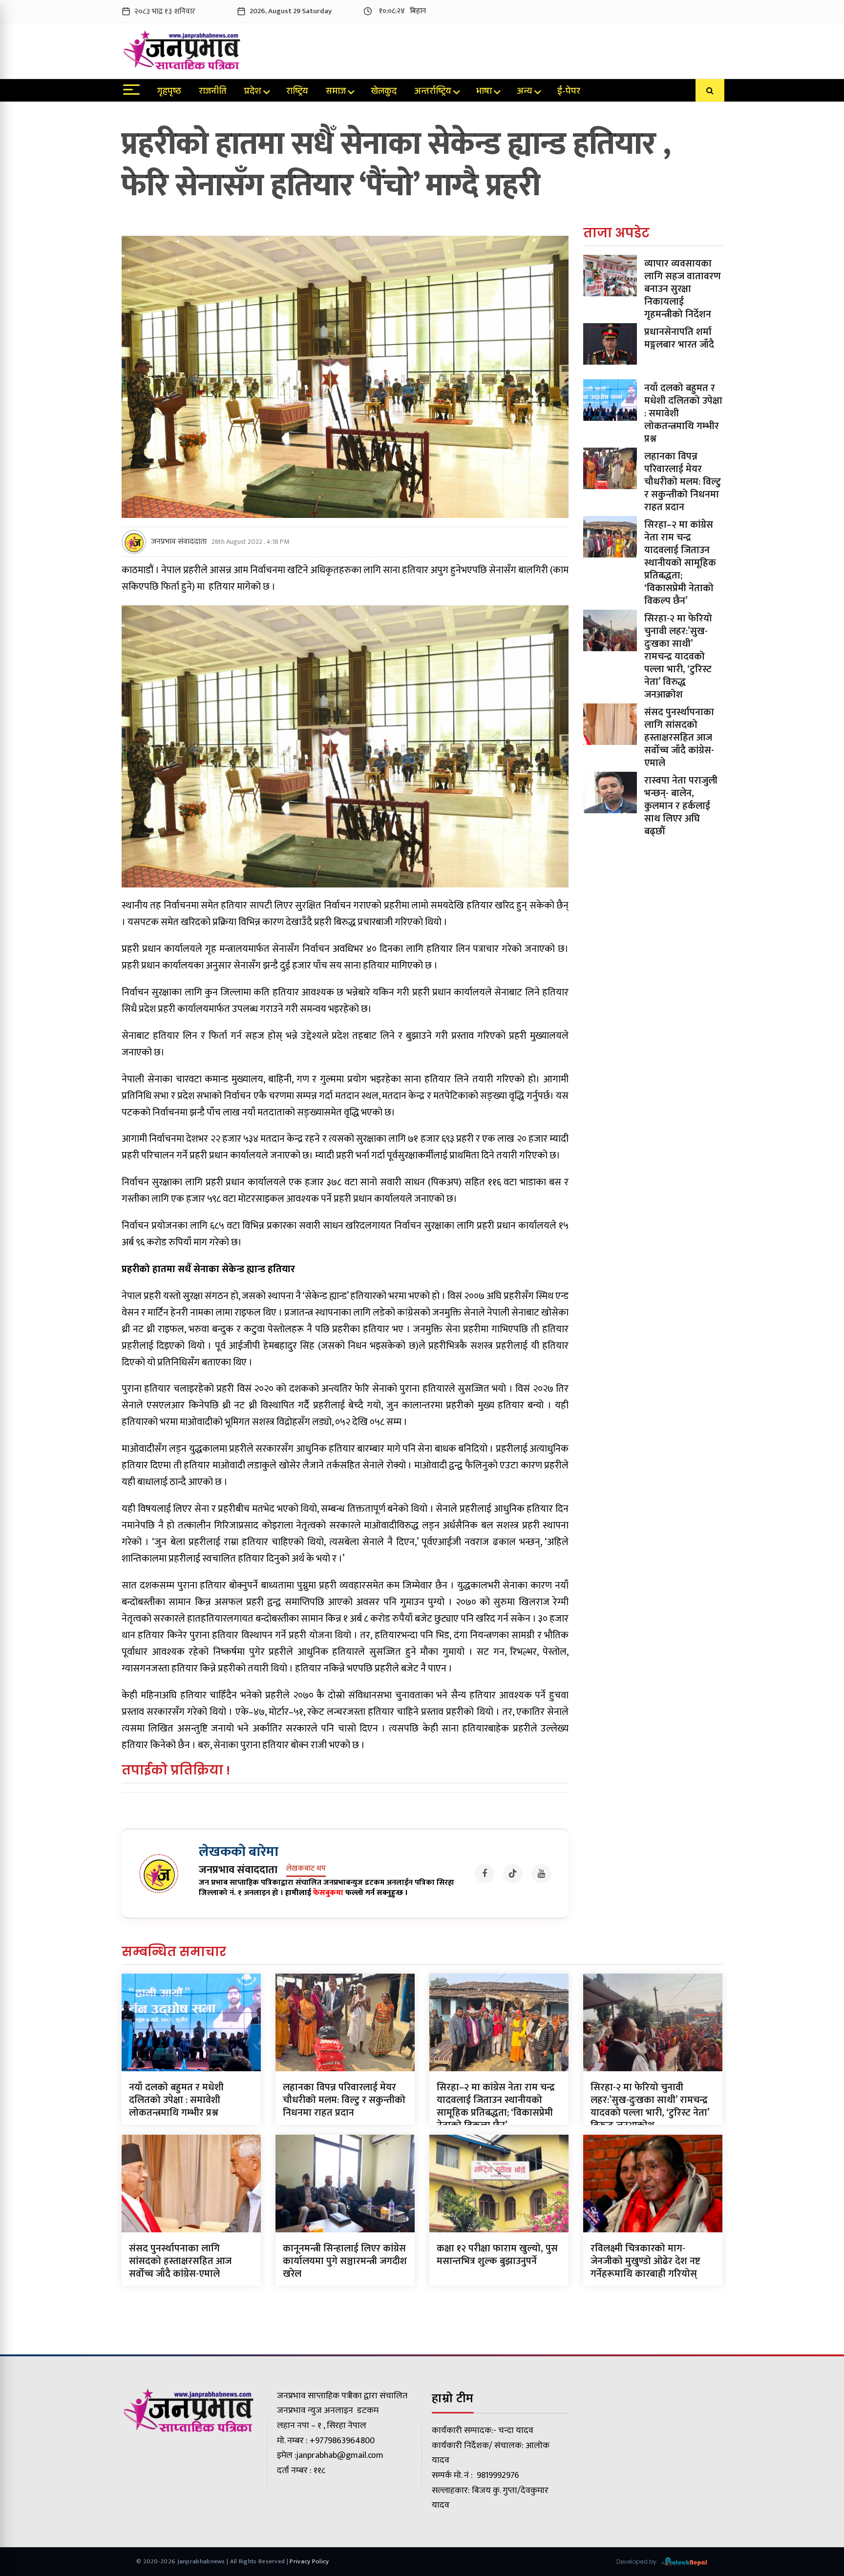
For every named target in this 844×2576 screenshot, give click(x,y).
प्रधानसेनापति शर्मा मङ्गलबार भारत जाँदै (679, 338)
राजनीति (213, 92)
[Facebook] (485, 1874)
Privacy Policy (309, 2561)
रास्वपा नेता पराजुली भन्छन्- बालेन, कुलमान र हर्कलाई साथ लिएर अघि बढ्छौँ (681, 806)
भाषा (484, 92)
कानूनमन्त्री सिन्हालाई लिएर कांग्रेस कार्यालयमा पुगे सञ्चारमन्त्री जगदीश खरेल (345, 2261)
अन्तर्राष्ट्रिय (433, 92)
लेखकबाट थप (306, 1869)
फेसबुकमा (328, 1893)
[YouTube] (541, 1874)
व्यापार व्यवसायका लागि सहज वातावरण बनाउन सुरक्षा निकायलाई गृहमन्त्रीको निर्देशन (683, 289)
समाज (336, 92)
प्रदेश (253, 92)
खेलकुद (384, 92)
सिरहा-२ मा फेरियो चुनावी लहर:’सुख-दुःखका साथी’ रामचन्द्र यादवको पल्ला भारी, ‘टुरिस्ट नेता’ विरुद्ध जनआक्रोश (678, 657)
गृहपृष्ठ (169, 92)
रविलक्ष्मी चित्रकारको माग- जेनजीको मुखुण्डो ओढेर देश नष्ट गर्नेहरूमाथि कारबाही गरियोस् (645, 2261)
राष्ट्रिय (297, 92)
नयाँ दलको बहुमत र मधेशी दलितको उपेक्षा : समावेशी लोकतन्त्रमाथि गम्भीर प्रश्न (176, 2100)
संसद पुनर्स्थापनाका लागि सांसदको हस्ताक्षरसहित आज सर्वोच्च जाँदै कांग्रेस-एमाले (679, 738)
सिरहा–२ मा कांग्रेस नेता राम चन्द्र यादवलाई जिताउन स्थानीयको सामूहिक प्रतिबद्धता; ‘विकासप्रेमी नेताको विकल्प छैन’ (680, 563)
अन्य (525, 92)
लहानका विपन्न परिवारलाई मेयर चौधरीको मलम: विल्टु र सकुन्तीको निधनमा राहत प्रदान (683, 482)
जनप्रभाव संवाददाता (179, 542)
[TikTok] (513, 1874)
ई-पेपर (569, 92)
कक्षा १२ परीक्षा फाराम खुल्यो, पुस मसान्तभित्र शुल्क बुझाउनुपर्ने (497, 2255)
